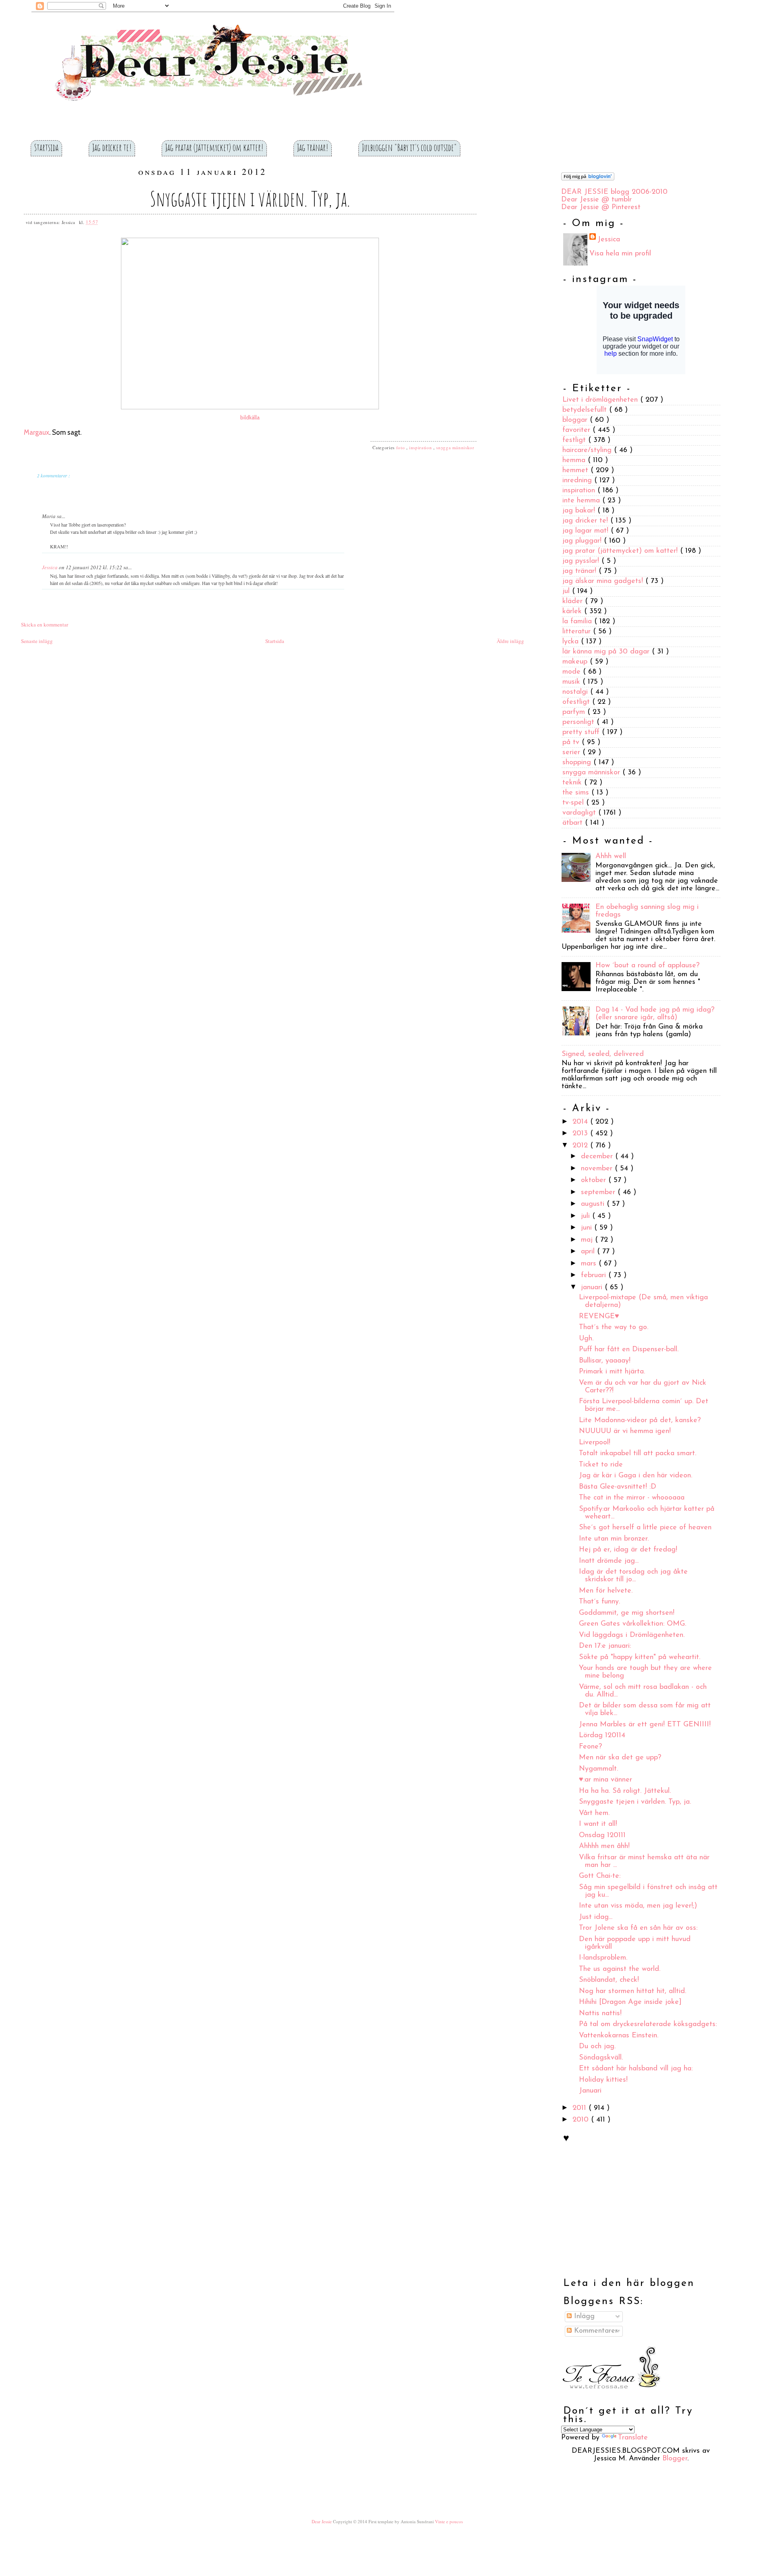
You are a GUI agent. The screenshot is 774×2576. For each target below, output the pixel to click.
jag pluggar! (583, 541)
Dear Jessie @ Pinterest (601, 207)
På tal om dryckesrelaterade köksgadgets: (648, 2024)
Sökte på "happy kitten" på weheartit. (640, 1657)
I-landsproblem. (603, 1958)
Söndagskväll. (601, 2058)
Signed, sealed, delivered (603, 1054)
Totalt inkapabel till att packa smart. (638, 1454)
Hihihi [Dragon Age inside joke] (630, 2002)
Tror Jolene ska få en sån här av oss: (638, 1928)
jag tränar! (580, 571)
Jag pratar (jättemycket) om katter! (214, 147)
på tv (572, 743)
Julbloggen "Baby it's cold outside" (409, 147)
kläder (574, 601)
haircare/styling (588, 450)
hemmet (576, 471)
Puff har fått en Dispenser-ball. (629, 1350)
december (598, 1157)
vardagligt (580, 813)
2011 (580, 2108)
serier (572, 753)
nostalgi (576, 692)
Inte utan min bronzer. (614, 1539)
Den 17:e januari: (605, 1646)
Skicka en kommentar (45, 624)
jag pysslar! (582, 561)
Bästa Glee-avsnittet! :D (618, 1487)
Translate (633, 2438)
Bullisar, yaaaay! (605, 1361)
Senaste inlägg (37, 641)
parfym (575, 712)
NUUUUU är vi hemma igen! (625, 1431)
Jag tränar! (313, 147)
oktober (595, 1180)
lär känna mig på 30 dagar (607, 652)
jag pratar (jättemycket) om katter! (621, 551)
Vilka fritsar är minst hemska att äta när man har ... (644, 1861)
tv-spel (574, 803)
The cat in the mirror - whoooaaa (632, 1498)
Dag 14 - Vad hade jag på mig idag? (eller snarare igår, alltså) (655, 1014)
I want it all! (598, 1824)
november (598, 1169)
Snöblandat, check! (609, 1980)
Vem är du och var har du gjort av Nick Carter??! (643, 1387)
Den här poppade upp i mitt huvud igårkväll (635, 1943)
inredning (578, 481)
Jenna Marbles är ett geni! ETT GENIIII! (645, 1725)
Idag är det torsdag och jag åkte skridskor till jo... (633, 1576)
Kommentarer (595, 2331)
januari (593, 1288)
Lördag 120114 (602, 1736)
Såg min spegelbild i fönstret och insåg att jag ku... (648, 1891)
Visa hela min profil (620, 254)
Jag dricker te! (112, 147)
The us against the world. (620, 1969)
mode (573, 672)
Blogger (675, 2459)
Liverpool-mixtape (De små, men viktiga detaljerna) (643, 1301)
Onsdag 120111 (602, 1836)
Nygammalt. (598, 1769)
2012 (581, 1146)
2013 (581, 1134)
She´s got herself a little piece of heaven (645, 1528)
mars (590, 1264)
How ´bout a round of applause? (647, 966)
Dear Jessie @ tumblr (596, 200)
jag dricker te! (586, 521)
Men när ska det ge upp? (620, 1758)
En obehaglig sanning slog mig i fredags (647, 911)
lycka (572, 642)
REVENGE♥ (599, 1317)
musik (572, 682)
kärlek (573, 612)
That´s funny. (599, 1602)
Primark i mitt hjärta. (612, 1372)
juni (588, 1228)
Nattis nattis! (600, 2014)
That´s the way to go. (614, 1327)
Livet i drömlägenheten (601, 400)
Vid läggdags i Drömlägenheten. (632, 1635)
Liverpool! (595, 1443)
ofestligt (577, 702)
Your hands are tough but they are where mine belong (645, 1672)
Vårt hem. (594, 1813)
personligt (579, 722)
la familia (578, 622)
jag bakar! (580, 511)
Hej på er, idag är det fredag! (628, 1550)
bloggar (576, 420)
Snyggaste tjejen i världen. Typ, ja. (250, 198)
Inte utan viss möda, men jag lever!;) (638, 1906)
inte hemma (582, 501)
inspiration (421, 447)
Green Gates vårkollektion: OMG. (633, 1624)
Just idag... (596, 1917)
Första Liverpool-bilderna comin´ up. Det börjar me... (644, 1405)
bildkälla (250, 418)
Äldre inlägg (510, 641)
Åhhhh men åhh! (604, 1846)
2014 (581, 1122)
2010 (582, 2120)
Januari (590, 2091)
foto (401, 447)
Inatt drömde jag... (609, 1561)
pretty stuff (582, 732)
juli (587, 1216)
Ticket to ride (601, 1465)
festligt (575, 440)
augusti (594, 1204)
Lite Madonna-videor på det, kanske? (640, 1421)
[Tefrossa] (611, 2395)
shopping (578, 763)
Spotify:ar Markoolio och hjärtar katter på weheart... (647, 1513)
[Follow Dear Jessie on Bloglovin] (588, 179)
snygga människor (455, 447)
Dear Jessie (322, 2521)
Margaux (36, 432)
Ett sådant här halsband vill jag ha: (636, 2069)
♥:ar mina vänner (605, 1780)
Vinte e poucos (449, 2521)
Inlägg (583, 2317)
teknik (573, 783)
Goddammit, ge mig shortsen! (627, 1613)
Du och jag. (597, 2047)
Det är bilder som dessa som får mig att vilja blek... (645, 1710)
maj (588, 1240)
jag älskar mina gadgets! (604, 581)
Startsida (46, 147)
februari (595, 1276)
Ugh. (586, 1339)
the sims (577, 793)
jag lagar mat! (587, 531)
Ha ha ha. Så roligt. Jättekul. (625, 1791)
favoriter (577, 430)
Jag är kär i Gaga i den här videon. (636, 1476)
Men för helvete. (606, 1591)
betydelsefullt (586, 410)
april (589, 1252)
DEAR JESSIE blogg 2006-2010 (614, 192)
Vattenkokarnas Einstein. (619, 2036)
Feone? (590, 1747)
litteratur (578, 632)
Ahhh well (611, 857)
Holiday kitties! (603, 2080)
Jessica (50, 567)
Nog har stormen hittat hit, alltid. (633, 1991)
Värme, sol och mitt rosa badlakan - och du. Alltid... (643, 1691)
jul (567, 591)
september (599, 1193)
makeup (576, 662)
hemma (575, 460)
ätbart (574, 823)
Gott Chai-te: (600, 1876)
